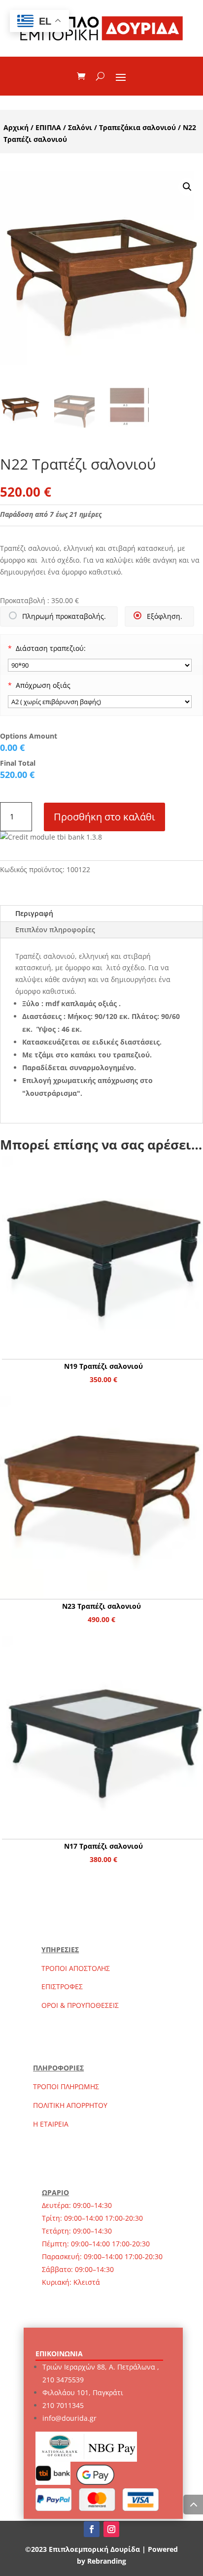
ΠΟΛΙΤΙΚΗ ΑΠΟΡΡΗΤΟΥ (70, 2105)
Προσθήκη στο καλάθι (104, 817)
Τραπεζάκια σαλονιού (137, 127)
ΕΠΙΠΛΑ (48, 127)
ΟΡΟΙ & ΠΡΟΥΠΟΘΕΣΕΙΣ (80, 2005)
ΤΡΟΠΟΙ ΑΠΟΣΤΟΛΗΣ (76, 1968)
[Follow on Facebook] (92, 2529)
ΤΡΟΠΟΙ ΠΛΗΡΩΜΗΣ (66, 2086)
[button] (187, 187)
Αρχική (16, 127)
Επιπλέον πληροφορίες (55, 930)
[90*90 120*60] (100, 665)
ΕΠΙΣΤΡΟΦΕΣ (62, 1986)
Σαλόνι (80, 127)
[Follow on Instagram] (111, 2529)
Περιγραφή (34, 913)
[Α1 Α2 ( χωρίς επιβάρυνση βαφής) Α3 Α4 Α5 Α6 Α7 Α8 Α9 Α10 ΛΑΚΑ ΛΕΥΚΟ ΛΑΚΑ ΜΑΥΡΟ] (100, 702)
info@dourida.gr (69, 2418)
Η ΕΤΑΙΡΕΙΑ (51, 2124)
